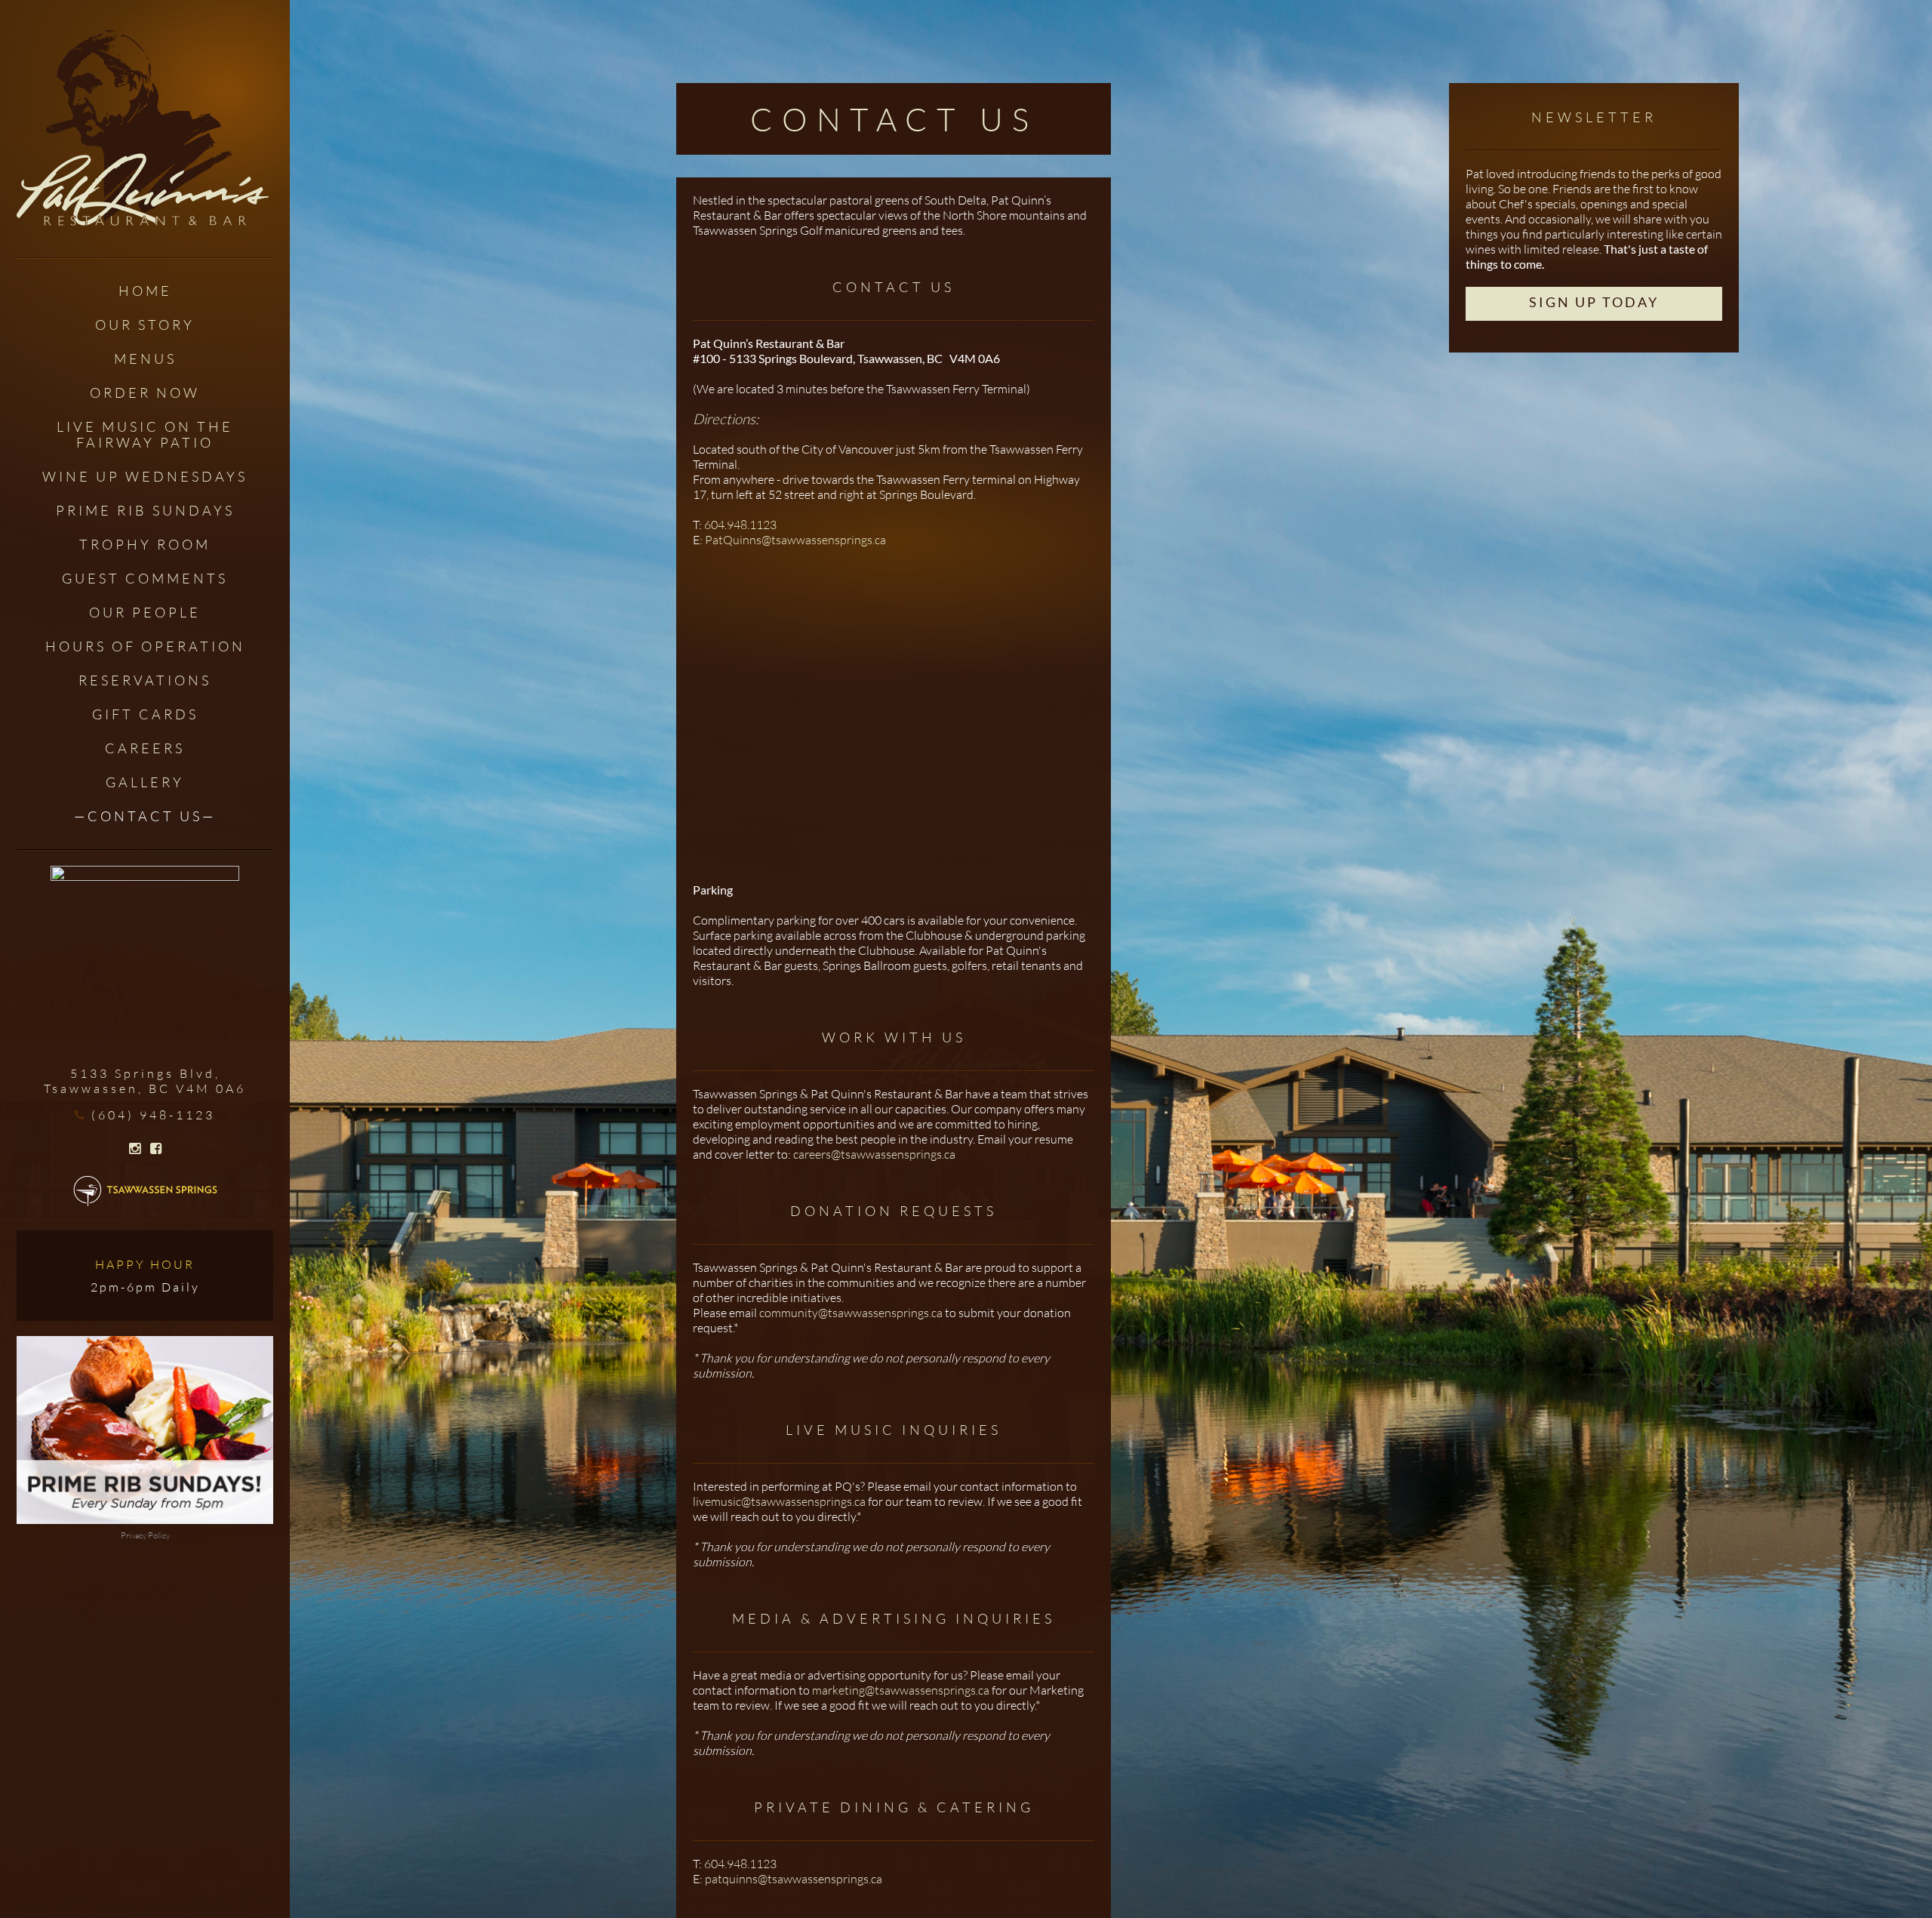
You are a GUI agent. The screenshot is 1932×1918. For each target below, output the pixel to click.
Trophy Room (145, 544)
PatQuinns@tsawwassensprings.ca (795, 540)
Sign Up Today (1594, 302)
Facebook (156, 1149)
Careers (145, 748)
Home (145, 291)
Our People (145, 612)
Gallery (145, 782)
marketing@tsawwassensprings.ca (901, 1690)
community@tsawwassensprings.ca (851, 1313)
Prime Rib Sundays (145, 510)
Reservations (145, 680)
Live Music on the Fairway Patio (145, 434)
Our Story (145, 325)
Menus (145, 359)
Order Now (145, 393)
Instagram (135, 1149)
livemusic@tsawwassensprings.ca (779, 1501)
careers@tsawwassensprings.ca (874, 1154)
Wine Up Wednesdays (145, 476)
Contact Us (145, 816)
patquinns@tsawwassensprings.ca (794, 1879)
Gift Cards (145, 714)
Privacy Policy (145, 1535)
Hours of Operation (145, 646)
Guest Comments (145, 578)
